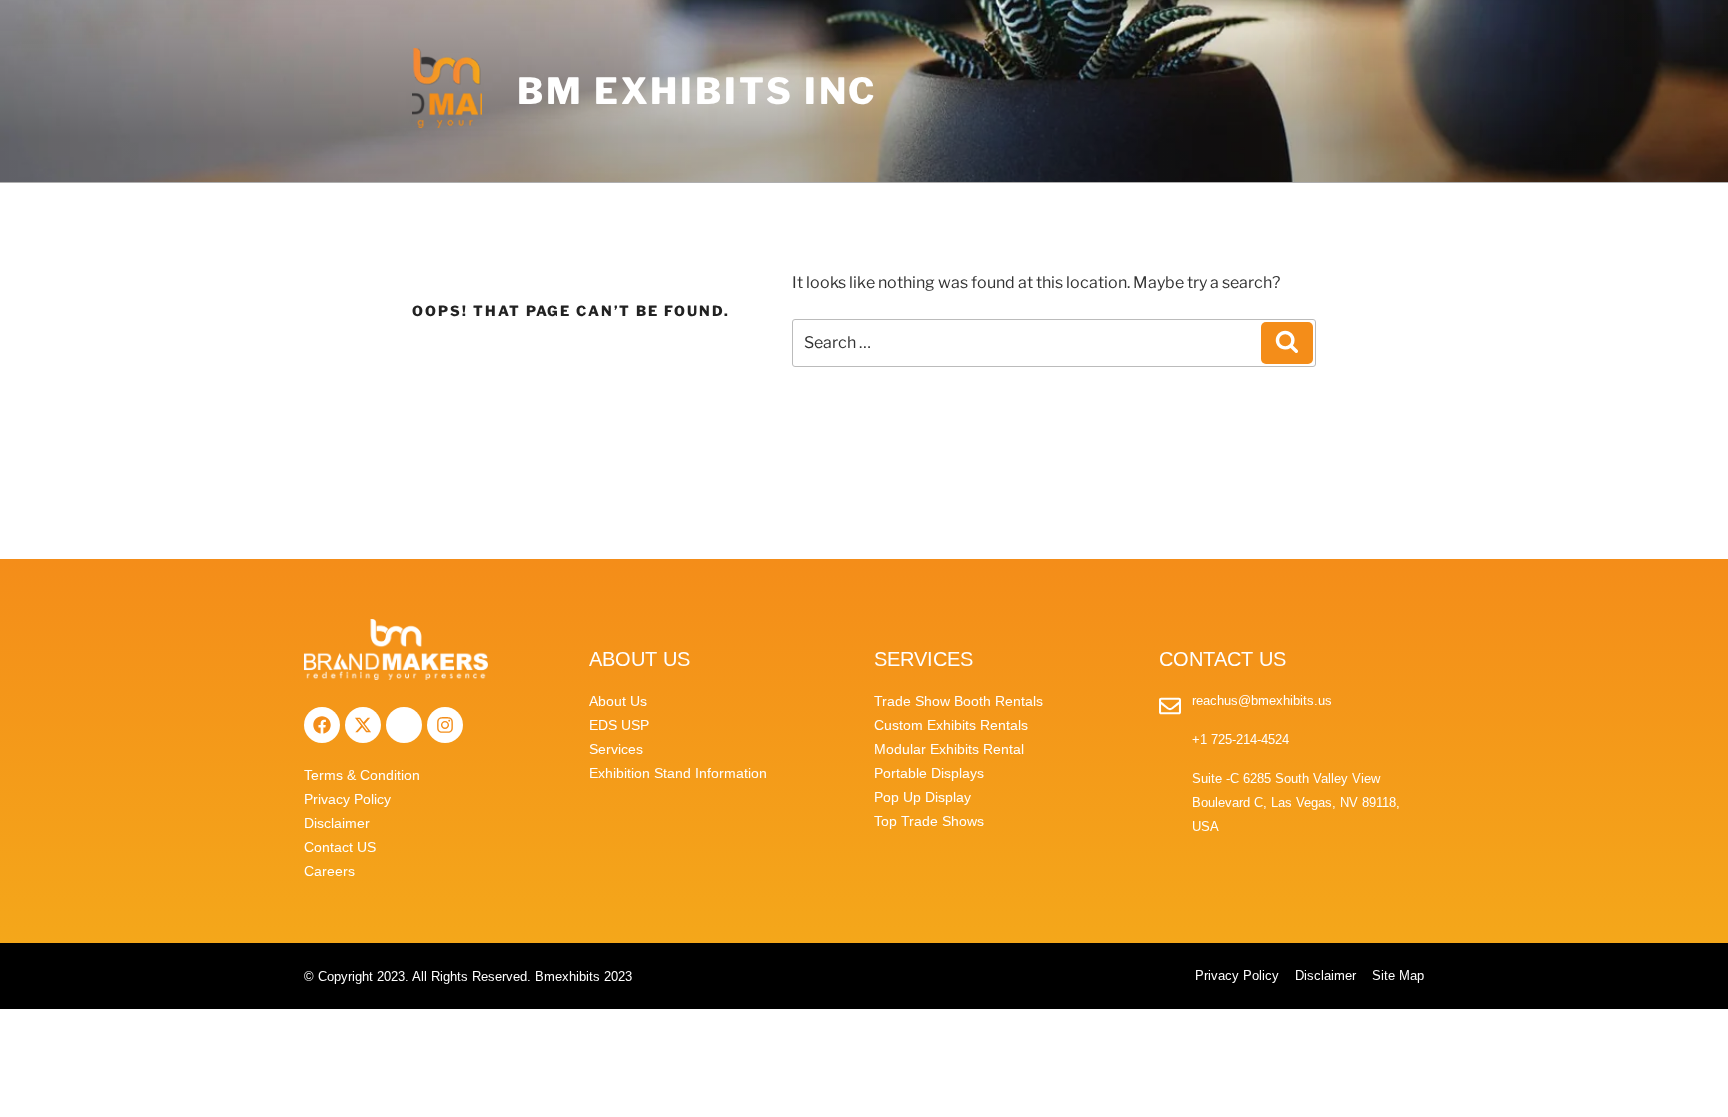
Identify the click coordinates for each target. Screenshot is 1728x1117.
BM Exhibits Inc (697, 91)
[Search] (1287, 343)
